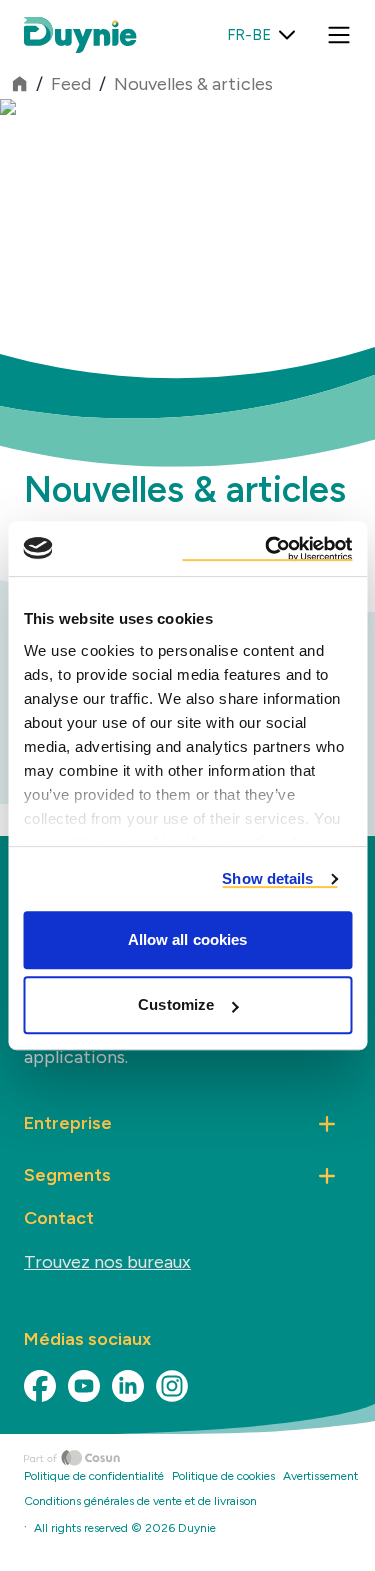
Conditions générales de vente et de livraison (140, 1501)
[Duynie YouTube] (84, 1386)
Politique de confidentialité (94, 1476)
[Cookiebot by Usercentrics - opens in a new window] (267, 549)
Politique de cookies (223, 1476)
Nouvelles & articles (193, 84)
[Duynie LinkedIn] (128, 1386)
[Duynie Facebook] (40, 1386)
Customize (176, 1004)
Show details (267, 878)
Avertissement (320, 1476)
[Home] (199, 1458)
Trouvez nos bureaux (107, 1262)
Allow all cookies (188, 939)
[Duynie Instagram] (172, 1386)
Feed (71, 84)
